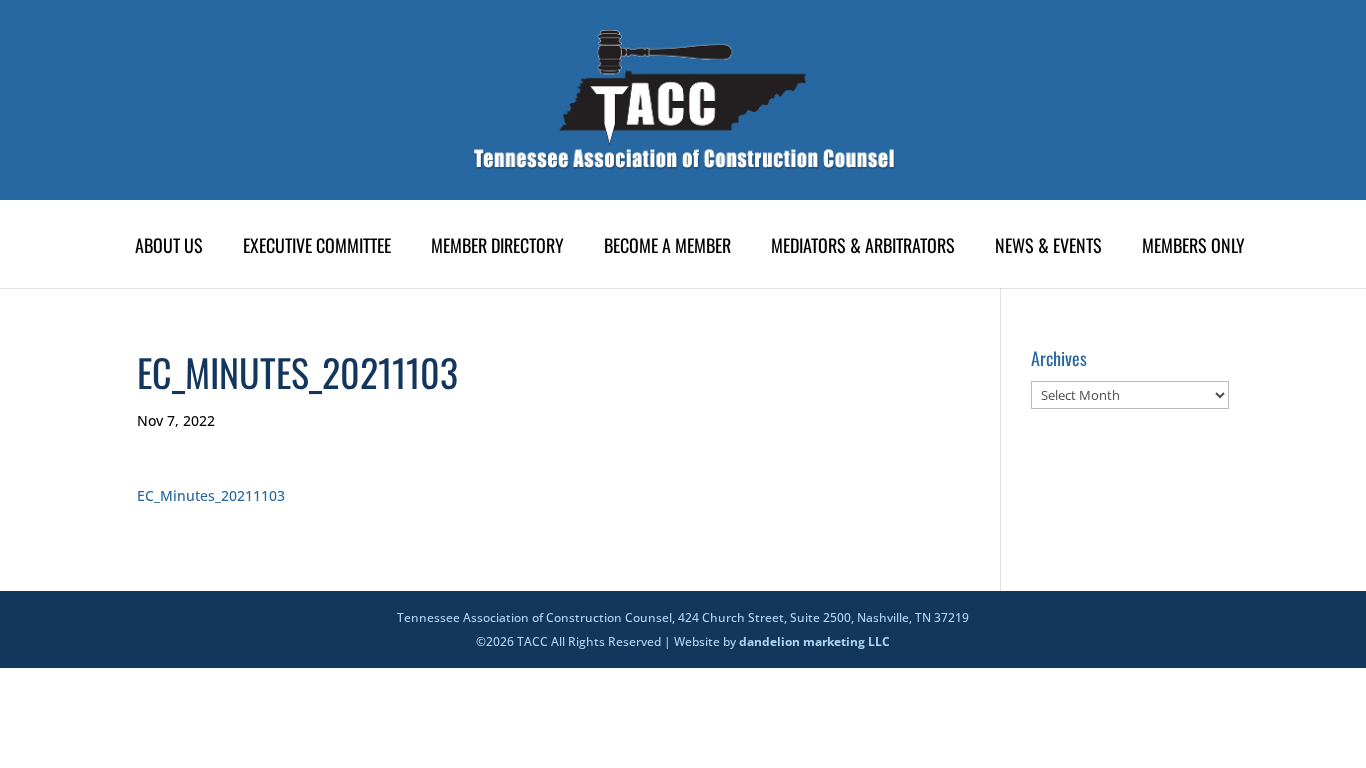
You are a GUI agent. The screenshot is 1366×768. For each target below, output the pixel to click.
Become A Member (667, 248)
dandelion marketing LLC (814, 641)
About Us (169, 248)
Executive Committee (317, 248)
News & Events (1048, 248)
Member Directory (497, 248)
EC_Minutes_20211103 (211, 495)
